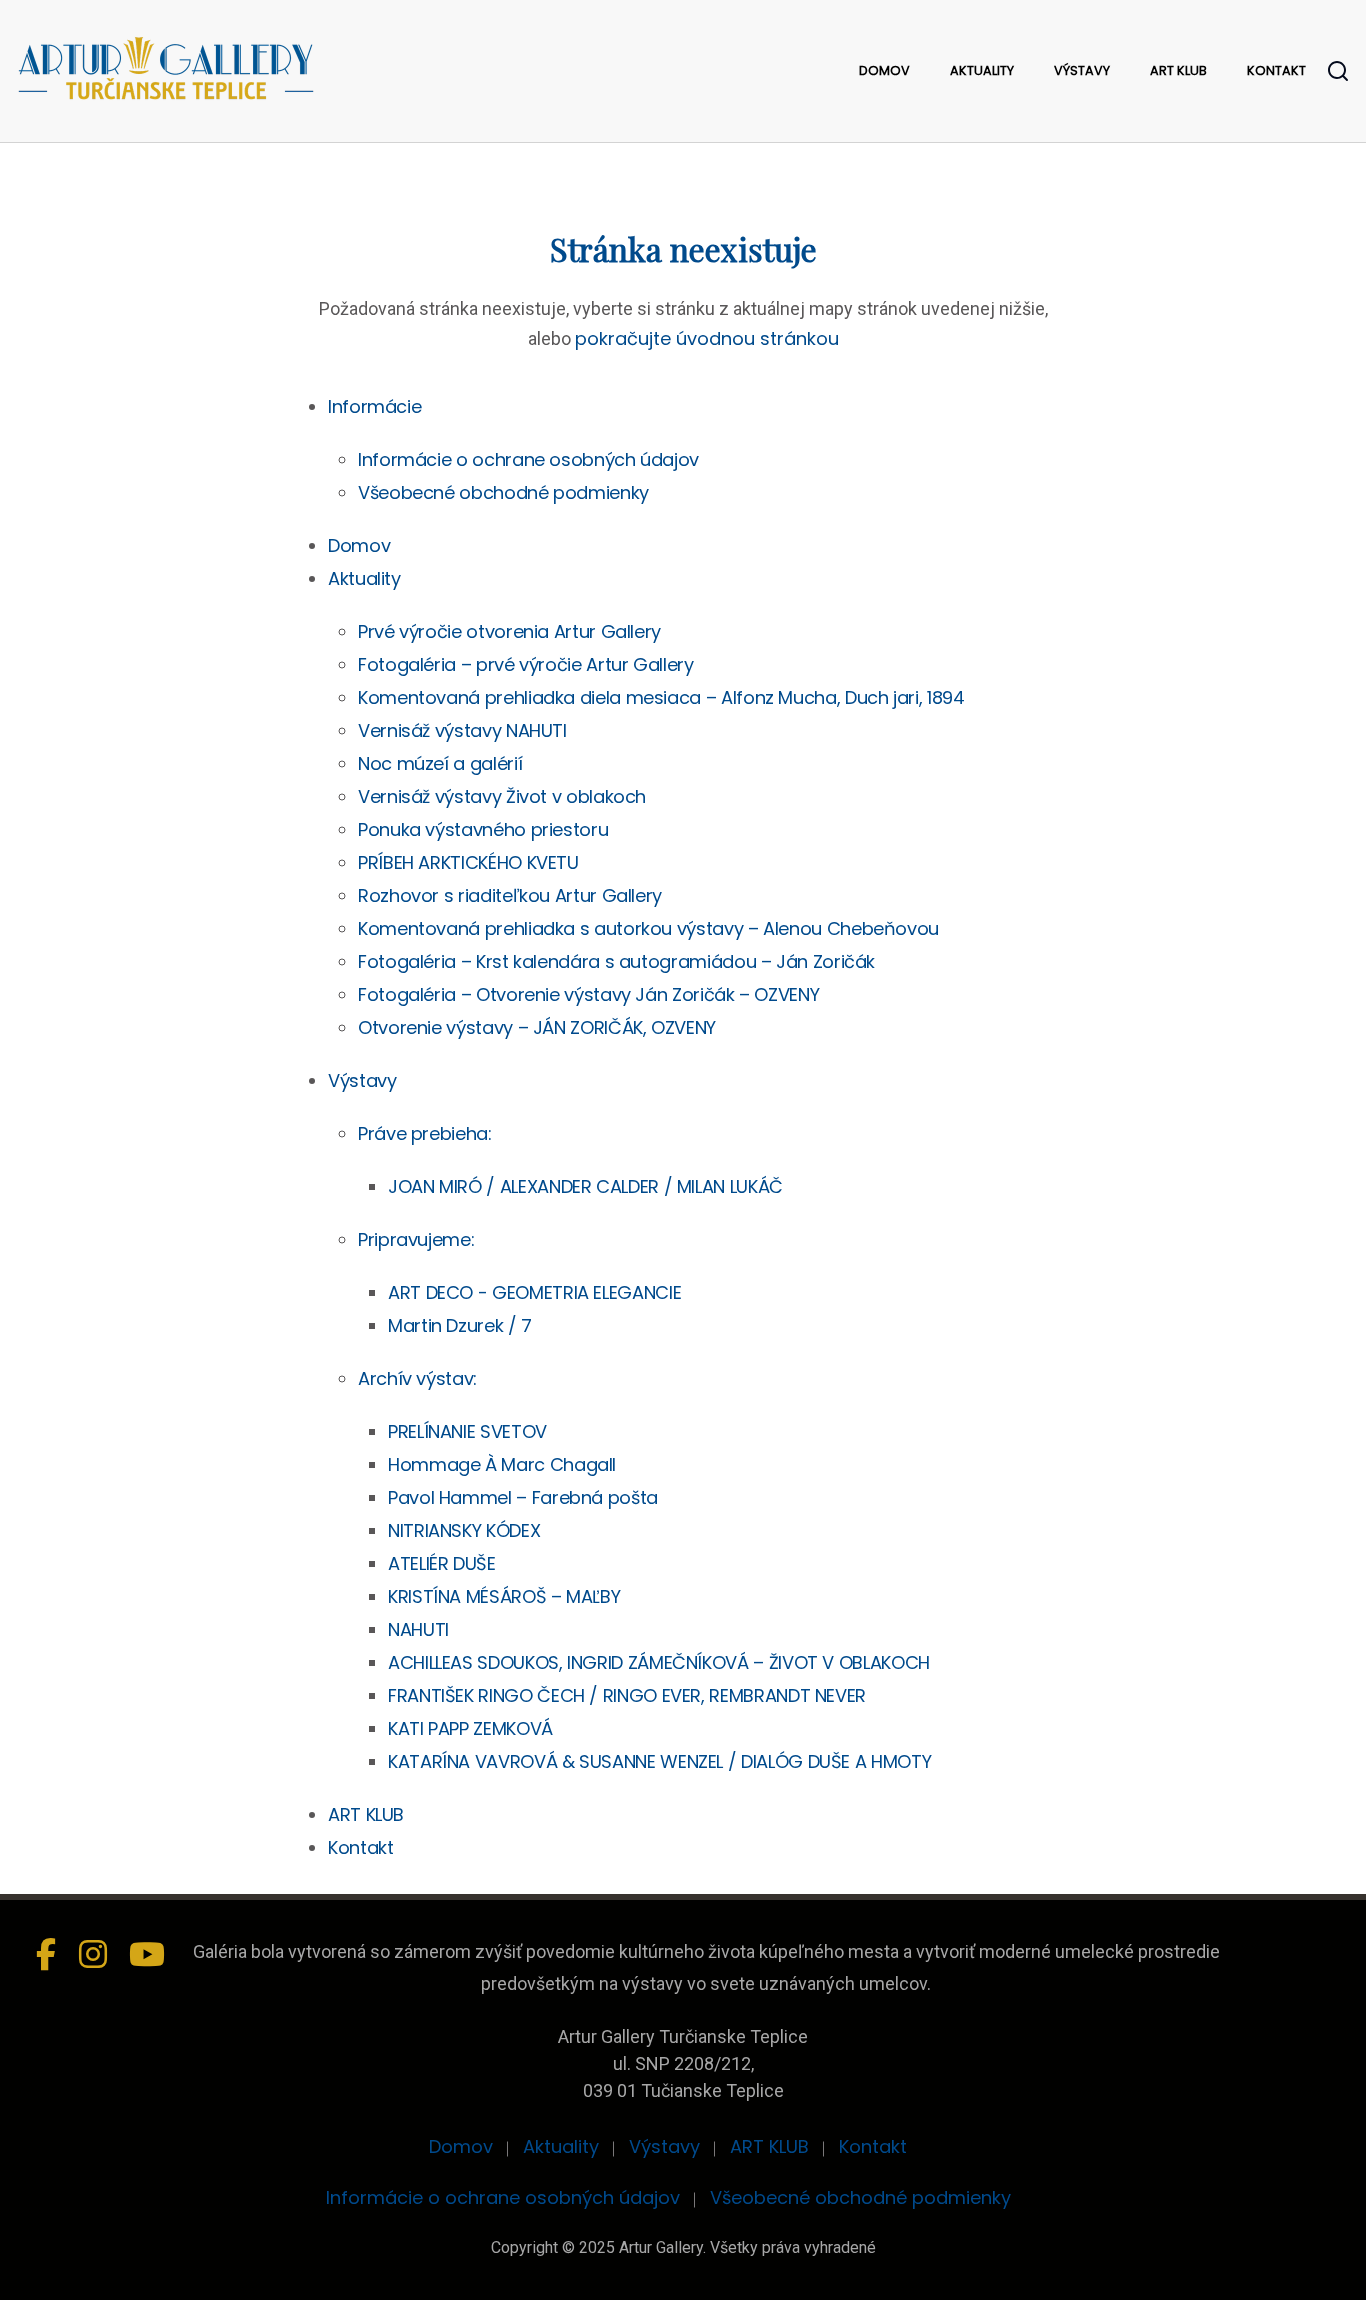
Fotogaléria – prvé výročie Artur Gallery (526, 664)
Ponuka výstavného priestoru (483, 829)
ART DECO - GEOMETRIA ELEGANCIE (534, 1292)
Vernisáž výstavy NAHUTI (462, 730)
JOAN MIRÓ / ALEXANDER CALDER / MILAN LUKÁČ (585, 1186)
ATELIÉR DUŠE (442, 1563)
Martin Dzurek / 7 (460, 1325)
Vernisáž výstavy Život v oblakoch (502, 796)
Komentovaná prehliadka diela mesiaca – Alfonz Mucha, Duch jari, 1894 (661, 697)
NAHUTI (418, 1629)
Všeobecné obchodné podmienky (503, 492)
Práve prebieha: (425, 1133)
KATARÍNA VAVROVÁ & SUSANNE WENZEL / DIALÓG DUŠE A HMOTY (659, 1761)
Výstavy (1082, 70)
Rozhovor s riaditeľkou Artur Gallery (510, 895)
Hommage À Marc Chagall (502, 1464)
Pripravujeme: (416, 1239)
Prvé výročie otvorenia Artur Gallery (509, 631)
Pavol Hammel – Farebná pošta (523, 1497)
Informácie (374, 406)
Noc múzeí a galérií (440, 763)
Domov (884, 70)
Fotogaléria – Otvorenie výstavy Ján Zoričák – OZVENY (588, 994)
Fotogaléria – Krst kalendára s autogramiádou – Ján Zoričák (616, 961)
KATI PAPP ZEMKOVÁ (470, 1728)
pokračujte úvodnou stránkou (707, 338)
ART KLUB (1178, 70)
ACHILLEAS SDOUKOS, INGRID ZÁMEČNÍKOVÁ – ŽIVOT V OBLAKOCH (659, 1662)
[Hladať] (1338, 71)
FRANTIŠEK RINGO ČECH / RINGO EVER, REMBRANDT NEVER (627, 1695)
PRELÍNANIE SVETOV (467, 1431)
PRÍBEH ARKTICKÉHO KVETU (468, 862)
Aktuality (982, 70)
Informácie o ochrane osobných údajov (528, 459)
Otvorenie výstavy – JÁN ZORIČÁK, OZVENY (537, 1027)
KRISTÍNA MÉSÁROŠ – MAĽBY (504, 1596)
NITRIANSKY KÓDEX (464, 1530)
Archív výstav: (417, 1378)
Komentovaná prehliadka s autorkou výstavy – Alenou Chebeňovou (648, 928)
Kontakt (1276, 70)
